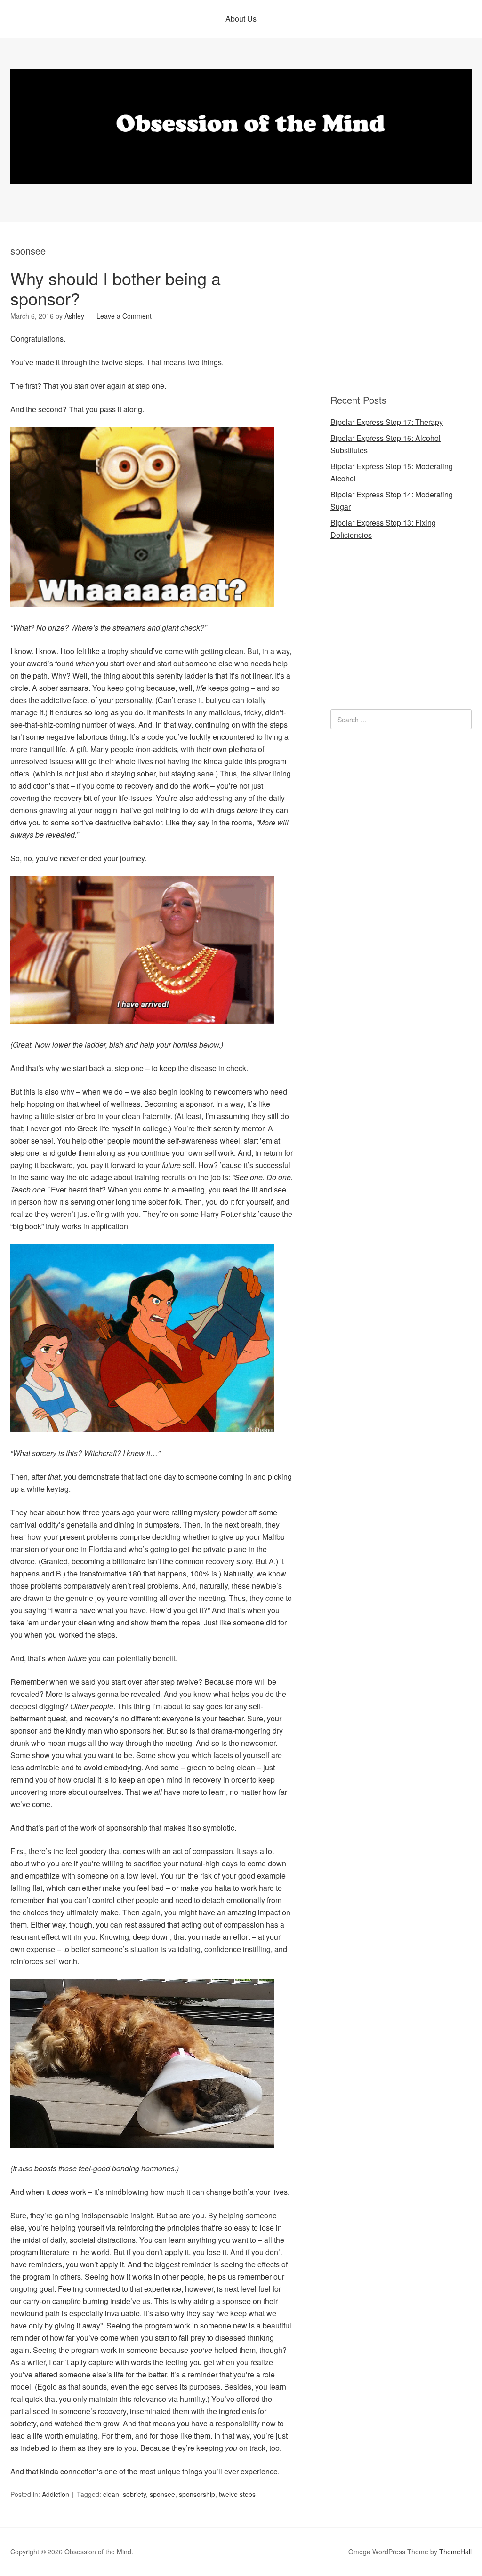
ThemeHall (455, 2552)
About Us (241, 19)
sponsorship (197, 2494)
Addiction (56, 2494)
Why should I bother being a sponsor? (116, 288)
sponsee (162, 2494)
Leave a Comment (124, 316)
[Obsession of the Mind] (241, 175)
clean (111, 2494)
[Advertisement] (389, 309)
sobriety (134, 2494)
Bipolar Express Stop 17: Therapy (387, 422)
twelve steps (237, 2494)
